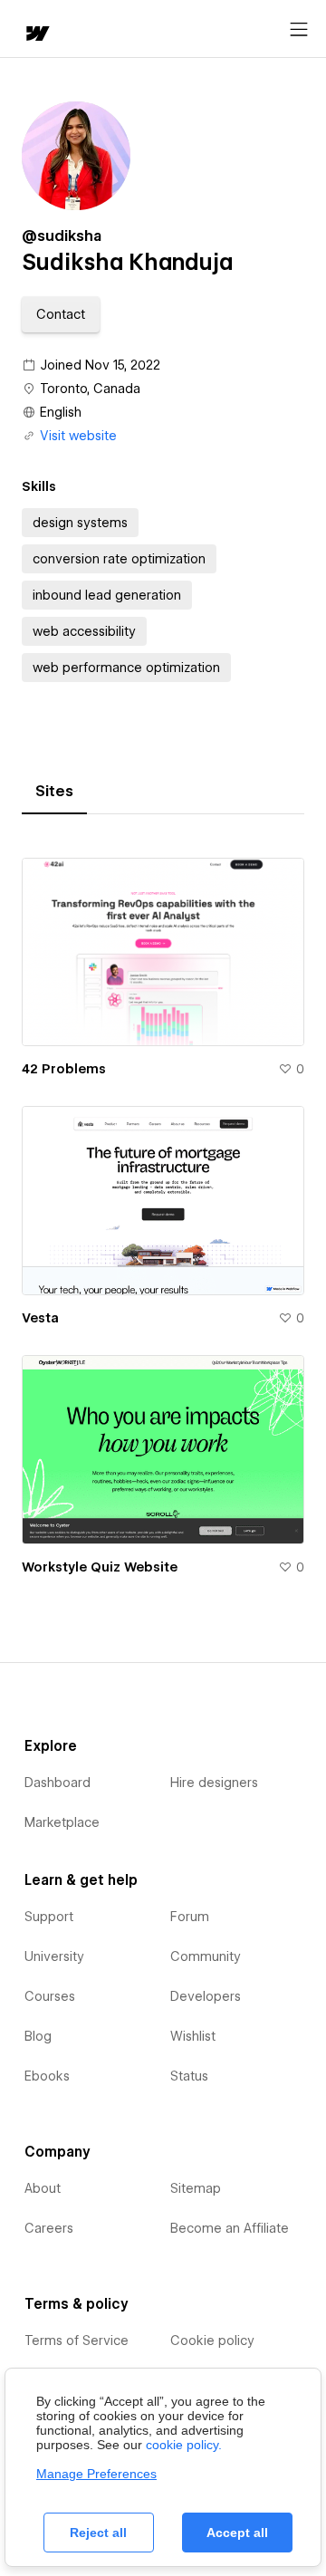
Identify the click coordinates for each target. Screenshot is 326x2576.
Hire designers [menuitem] (214, 1783)
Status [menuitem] (189, 2076)
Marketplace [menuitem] (62, 1822)
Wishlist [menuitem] (193, 2036)
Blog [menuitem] (38, 2036)
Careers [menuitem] (49, 2228)
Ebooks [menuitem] (47, 2076)
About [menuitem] (43, 2188)
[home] (36, 35)
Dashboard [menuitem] (58, 1783)
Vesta (40, 1318)
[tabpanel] (163, 1209)
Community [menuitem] (206, 1956)
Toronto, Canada (90, 389)
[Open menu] (299, 30)
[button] (61, 314)
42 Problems (64, 1069)
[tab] (54, 792)
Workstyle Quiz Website (100, 1567)
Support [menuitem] (49, 1917)
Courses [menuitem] (50, 1996)
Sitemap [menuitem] (196, 2188)
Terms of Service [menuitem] (77, 2341)
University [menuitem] (54, 1956)
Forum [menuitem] (190, 1917)
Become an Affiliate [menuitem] (230, 2228)
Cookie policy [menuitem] (212, 2341)
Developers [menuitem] (206, 1996)
